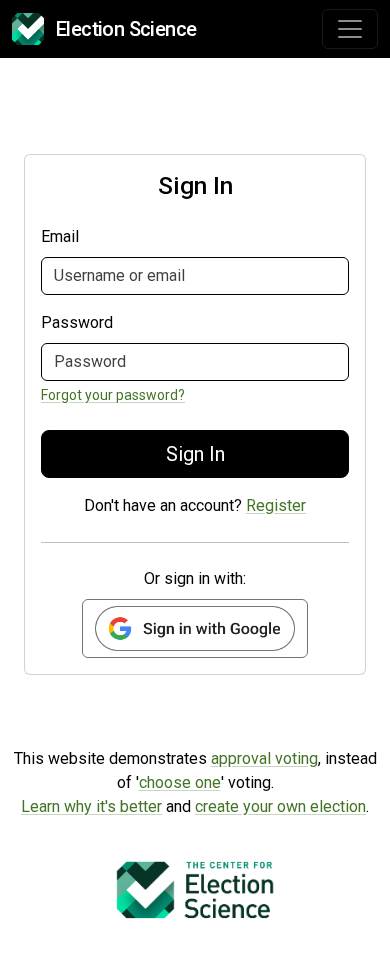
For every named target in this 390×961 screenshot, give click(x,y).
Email (60, 236)
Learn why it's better (91, 806)
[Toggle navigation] (350, 29)
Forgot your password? (113, 395)
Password (77, 322)
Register (276, 505)
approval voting (264, 758)
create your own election (280, 806)
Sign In (195, 454)
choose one (180, 782)
